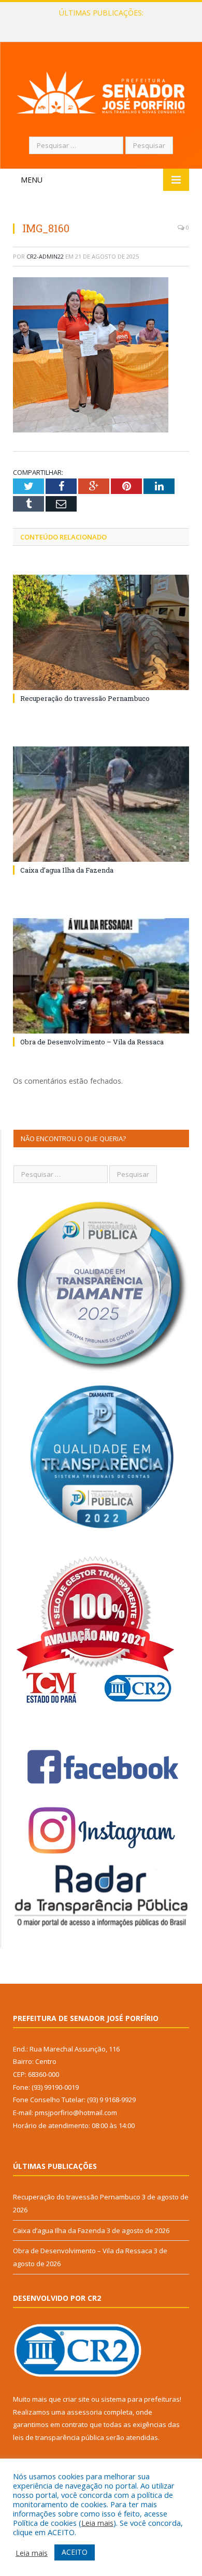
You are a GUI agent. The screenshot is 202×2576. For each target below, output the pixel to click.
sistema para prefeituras (140, 2399)
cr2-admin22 (45, 256)
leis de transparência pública (59, 2437)
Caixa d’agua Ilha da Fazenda (99, 24)
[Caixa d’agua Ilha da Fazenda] (101, 804)
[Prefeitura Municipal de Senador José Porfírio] (101, 91)
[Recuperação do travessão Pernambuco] (101, 632)
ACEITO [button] (75, 2552)
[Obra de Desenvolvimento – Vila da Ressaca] (101, 976)
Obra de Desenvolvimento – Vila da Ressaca (92, 1042)
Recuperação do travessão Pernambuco (85, 698)
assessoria (84, 2412)
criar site (76, 2399)
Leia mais (97, 2523)
